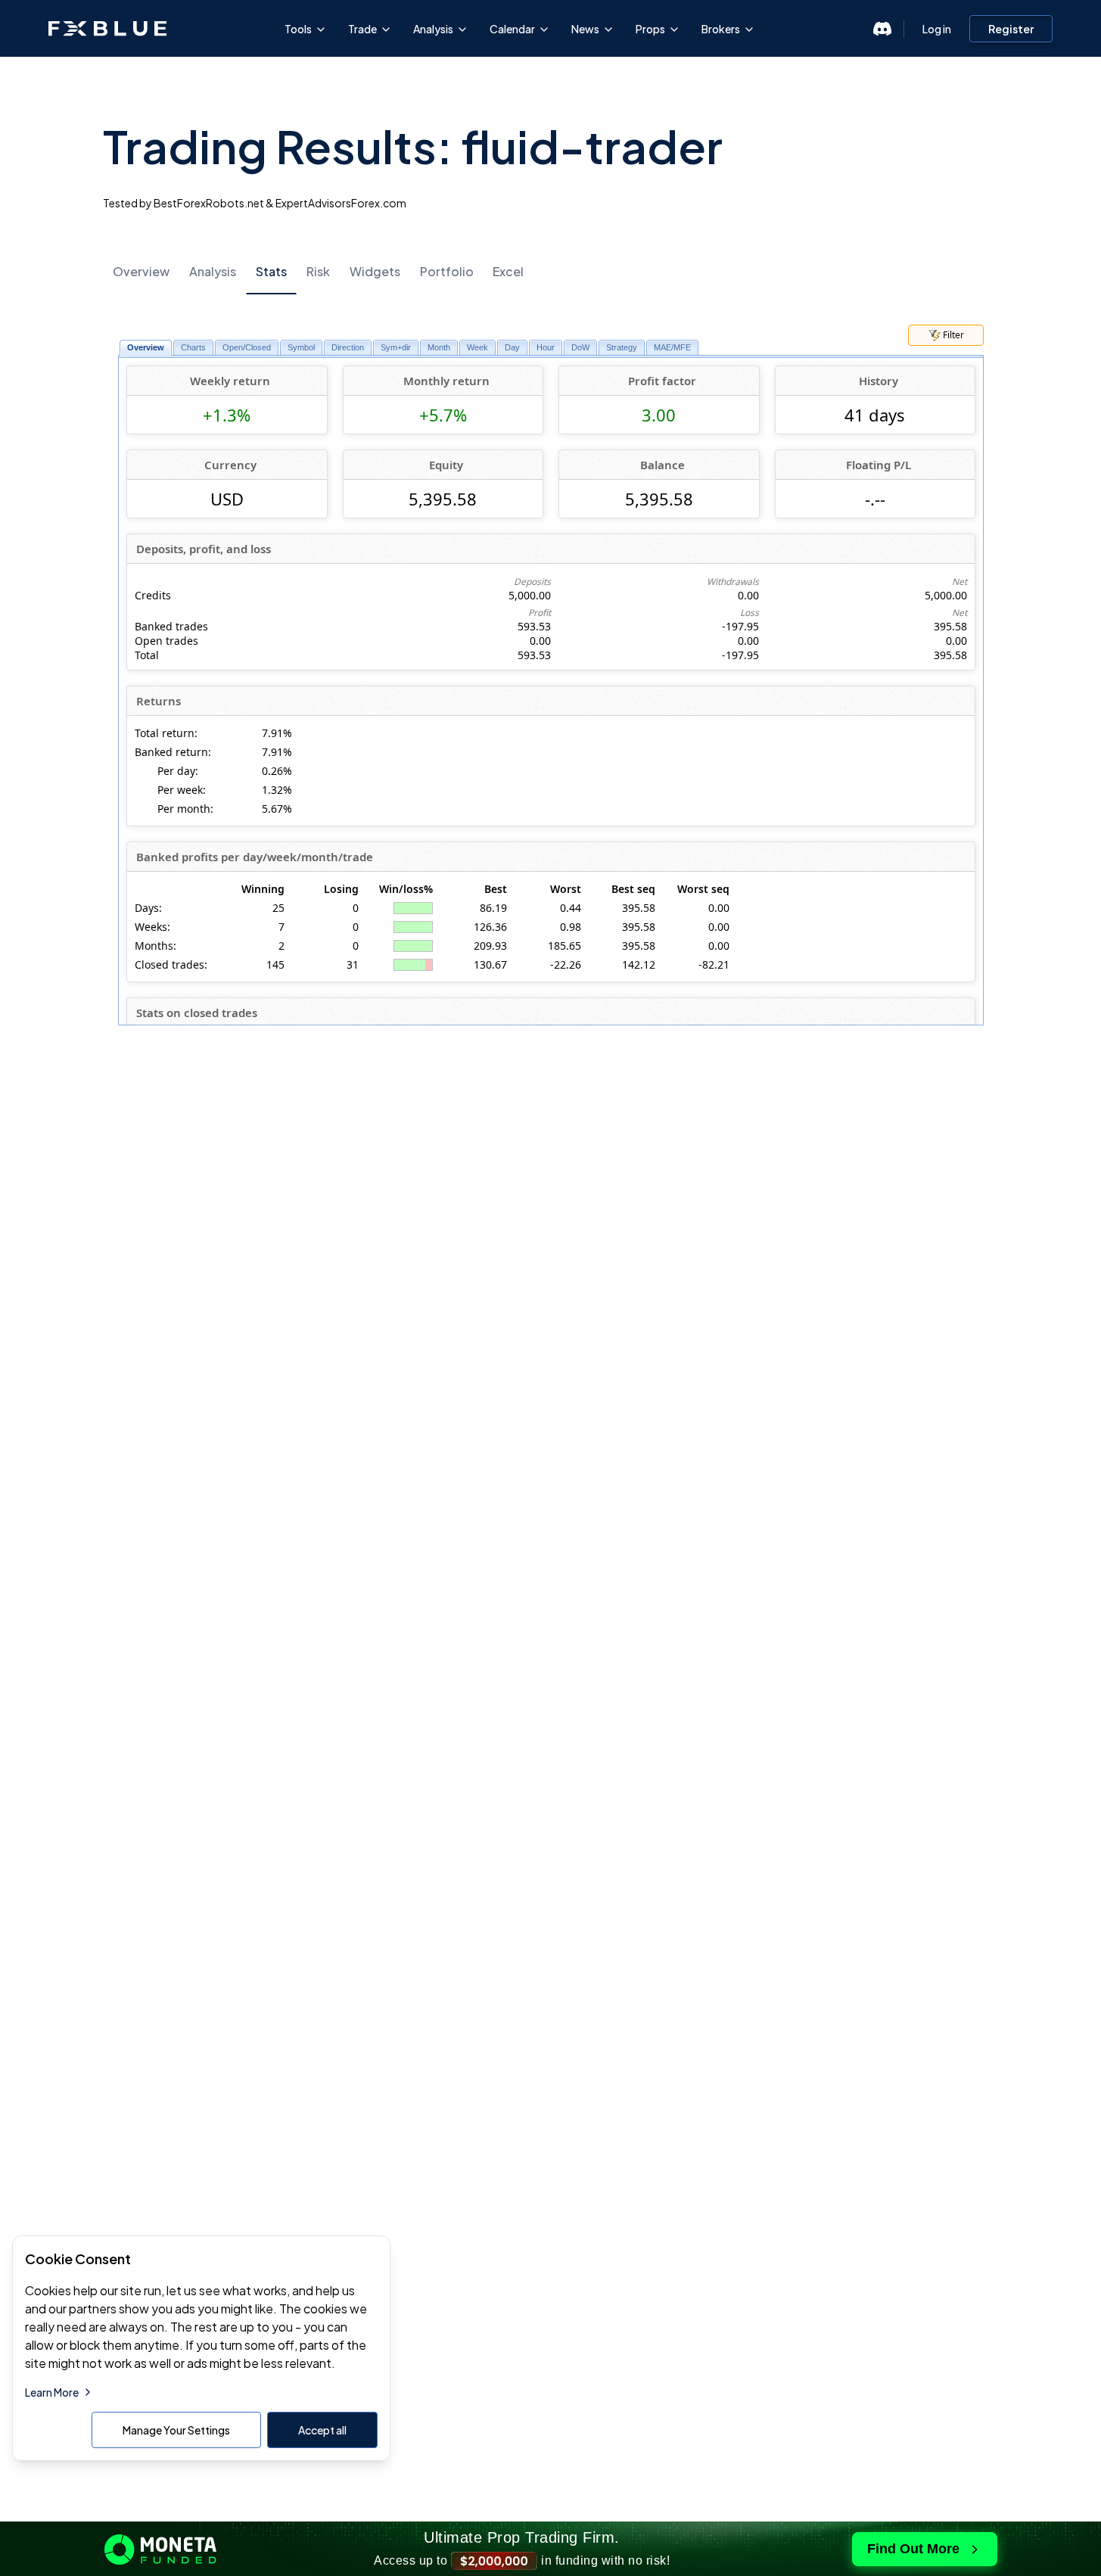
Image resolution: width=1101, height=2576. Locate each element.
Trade (362, 29)
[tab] (141, 272)
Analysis (433, 29)
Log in (937, 29)
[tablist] (551, 271)
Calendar (512, 29)
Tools (298, 29)
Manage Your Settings (176, 2430)
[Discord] (882, 29)
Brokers (721, 29)
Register (1011, 29)
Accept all (322, 2430)
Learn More (52, 2392)
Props (650, 29)
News (585, 29)
